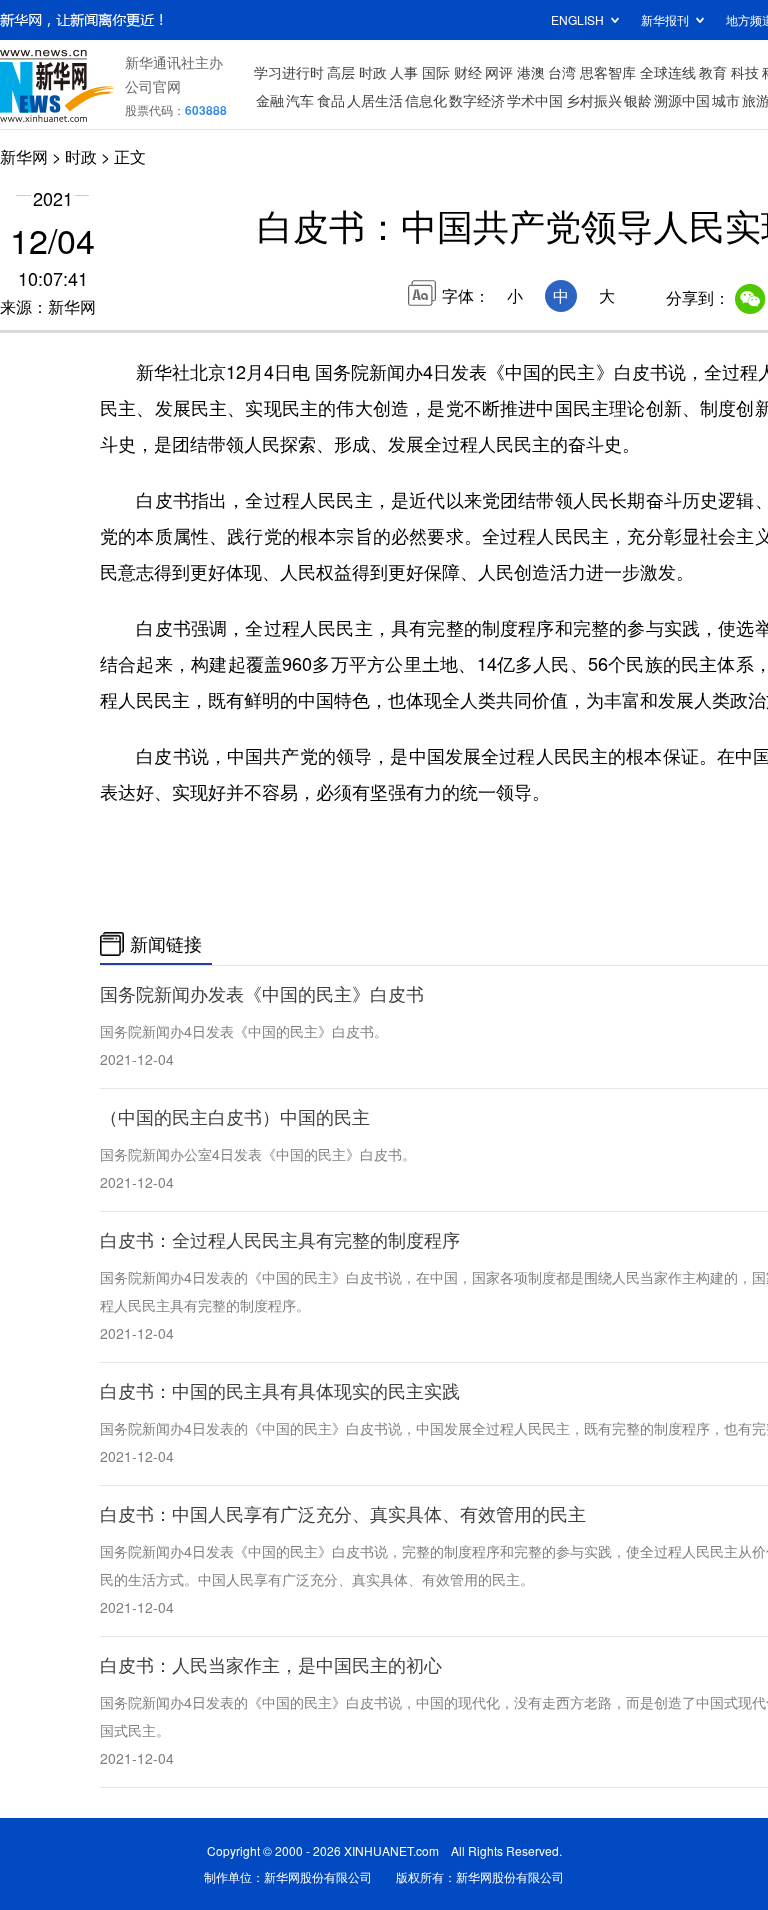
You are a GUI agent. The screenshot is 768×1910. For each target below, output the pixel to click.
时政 (373, 72)
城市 (726, 100)
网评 (499, 72)
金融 (270, 100)
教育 (713, 72)
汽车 (300, 100)
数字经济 (477, 100)
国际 (436, 72)
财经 (468, 72)
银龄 (638, 100)
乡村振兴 (594, 100)
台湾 (562, 72)
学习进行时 (289, 72)
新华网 (24, 156)
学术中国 (535, 100)
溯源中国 (682, 100)
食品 (331, 100)
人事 (404, 72)
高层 (341, 72)
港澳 (531, 72)
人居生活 (375, 100)
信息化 (426, 100)
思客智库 (608, 72)
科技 (745, 72)
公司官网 (153, 86)
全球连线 (668, 72)
